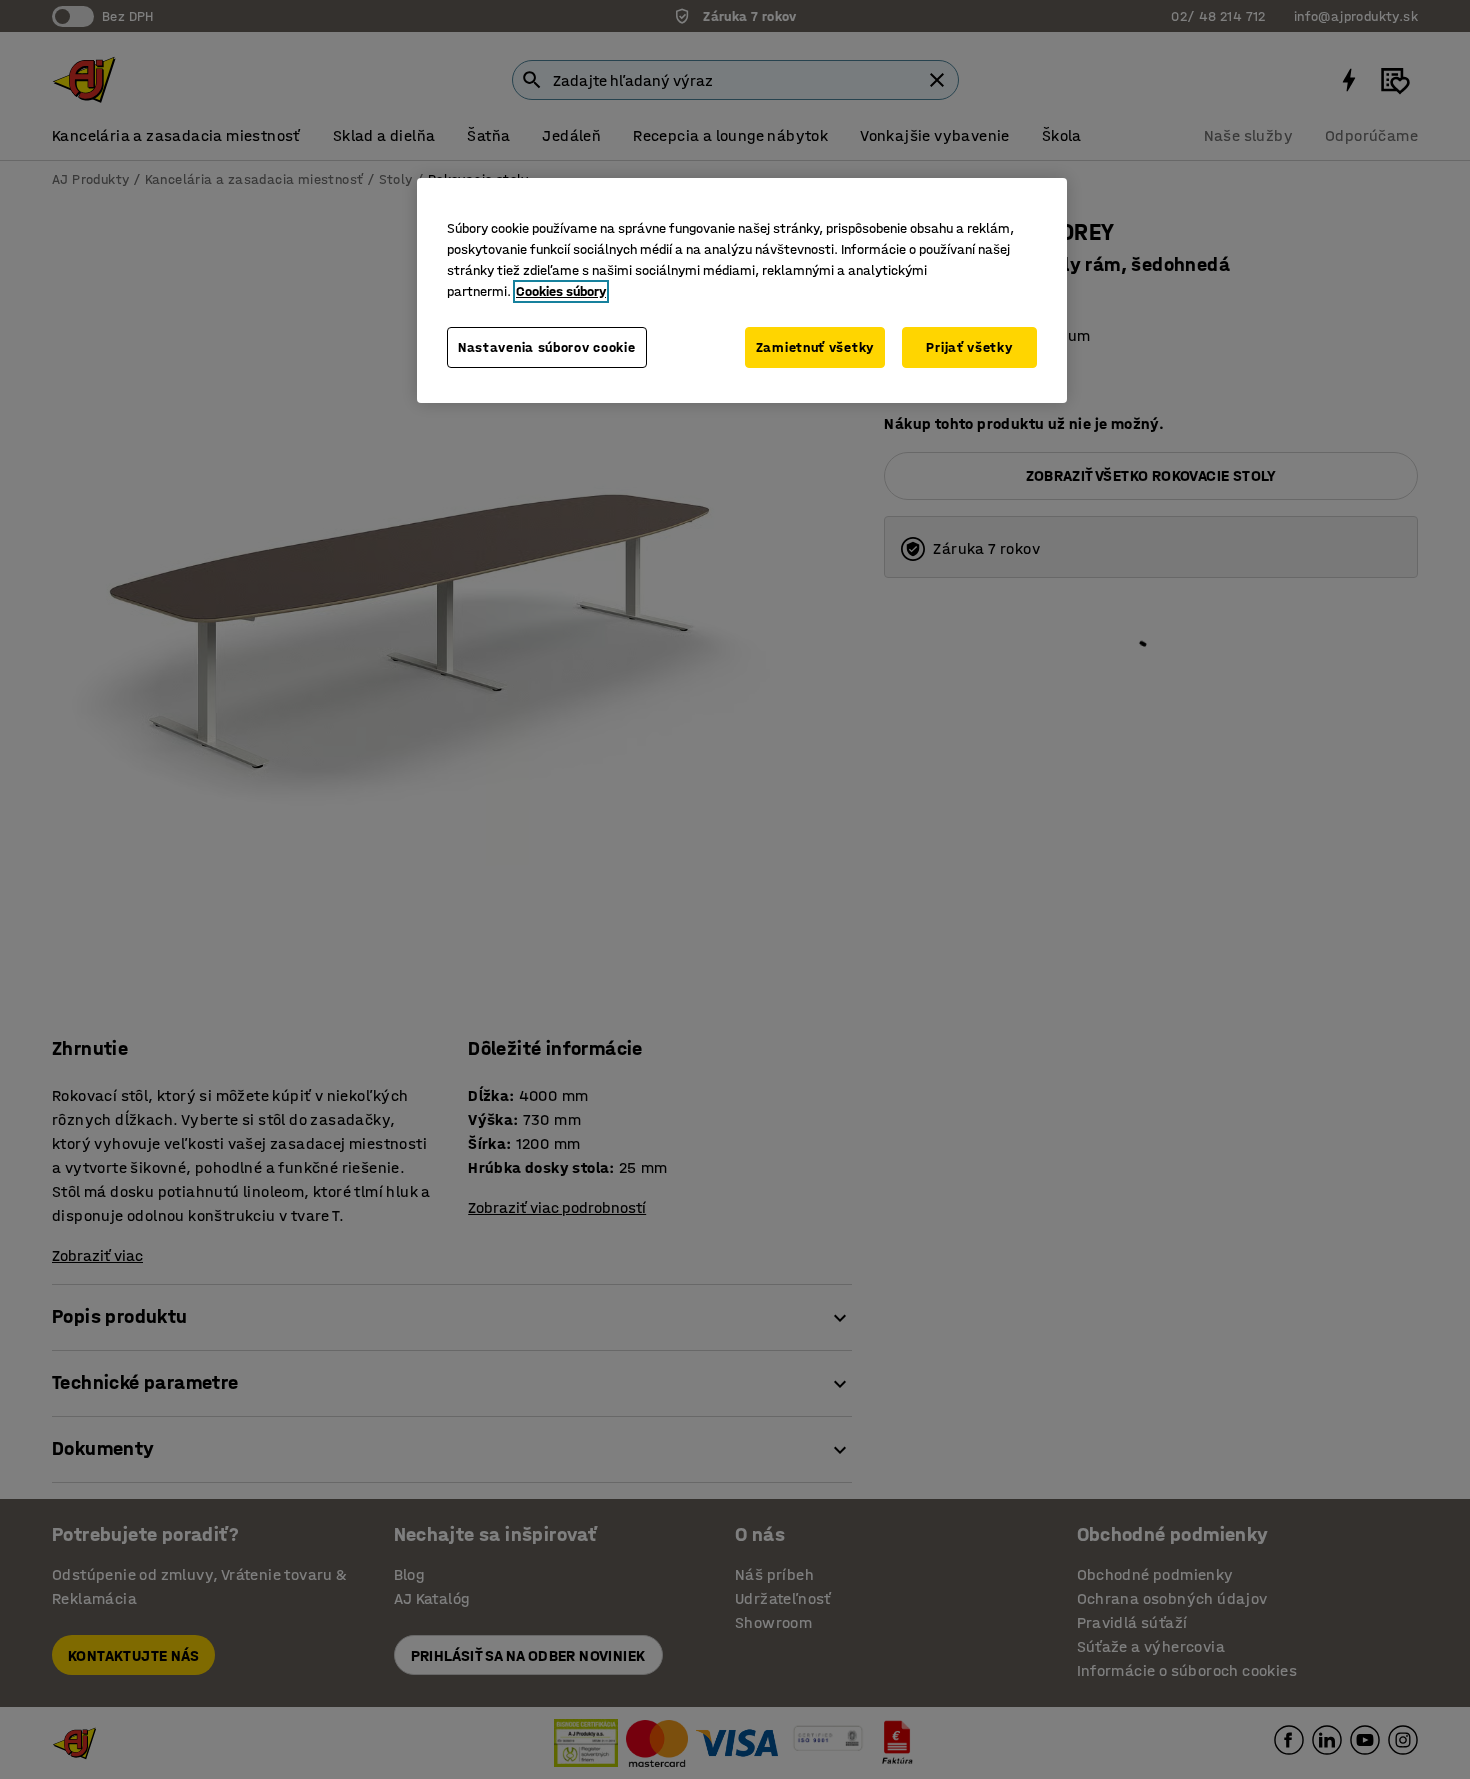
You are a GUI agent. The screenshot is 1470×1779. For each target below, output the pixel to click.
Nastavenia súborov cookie (547, 347)
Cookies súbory (561, 291)
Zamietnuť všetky (815, 347)
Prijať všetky (969, 347)
